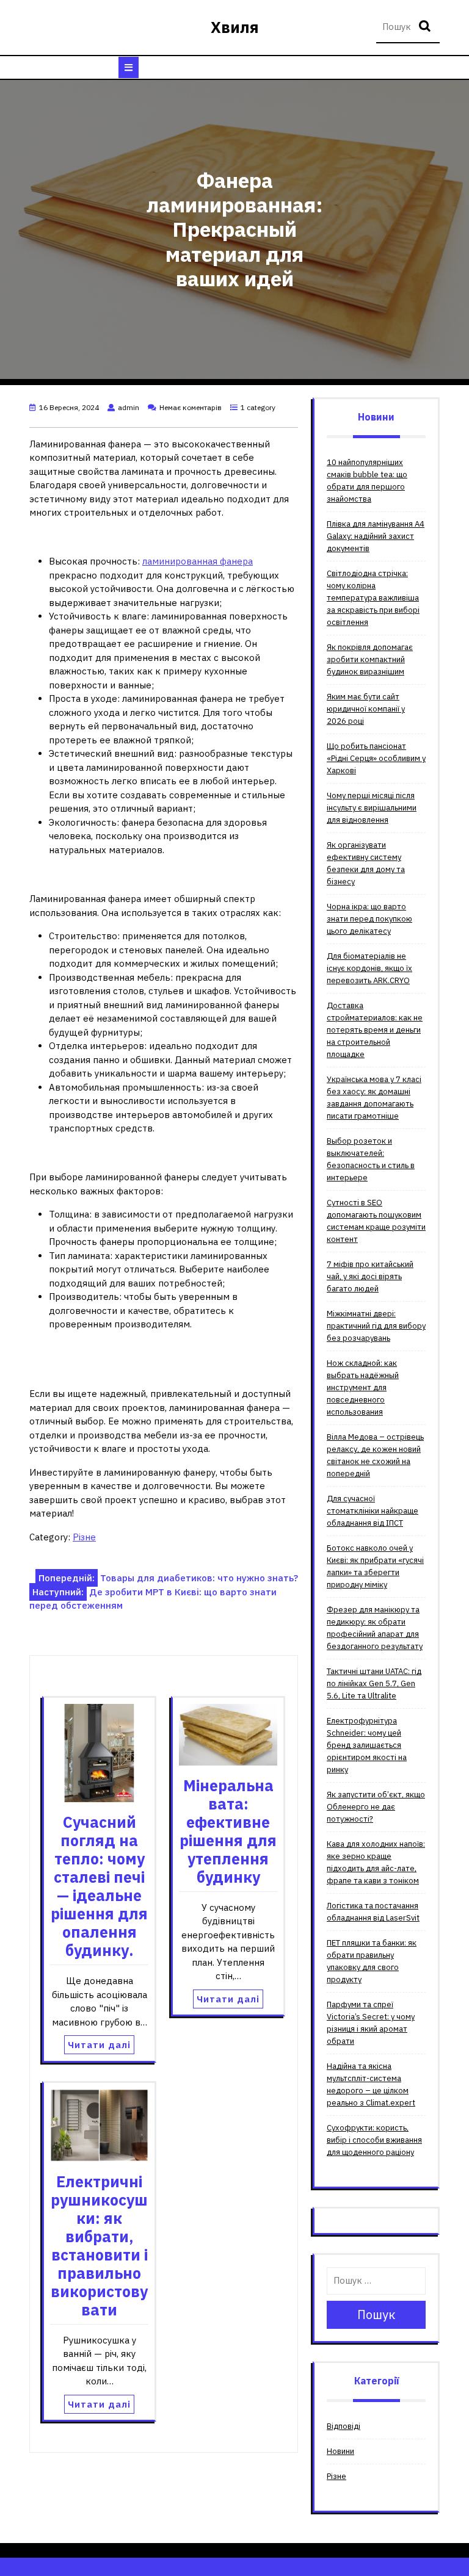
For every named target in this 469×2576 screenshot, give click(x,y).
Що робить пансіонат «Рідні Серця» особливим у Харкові (376, 758)
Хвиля (235, 27)
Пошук (426, 27)
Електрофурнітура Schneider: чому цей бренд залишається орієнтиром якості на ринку (367, 1745)
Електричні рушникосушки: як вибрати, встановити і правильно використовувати (99, 2246)
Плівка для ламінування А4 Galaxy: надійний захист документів (376, 536)
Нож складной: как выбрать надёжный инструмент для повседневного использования (363, 1387)
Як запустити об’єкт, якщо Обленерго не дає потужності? (376, 1807)
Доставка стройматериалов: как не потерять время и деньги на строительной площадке (375, 1030)
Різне (84, 1537)
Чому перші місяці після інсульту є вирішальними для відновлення (372, 808)
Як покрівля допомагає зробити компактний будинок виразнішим (370, 659)
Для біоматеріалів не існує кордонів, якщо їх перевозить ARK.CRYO (369, 968)
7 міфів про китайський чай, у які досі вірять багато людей (370, 1276)
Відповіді (344, 2426)
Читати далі (99, 2045)
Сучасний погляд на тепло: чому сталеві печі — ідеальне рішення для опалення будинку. (99, 1886)
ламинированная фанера (198, 561)
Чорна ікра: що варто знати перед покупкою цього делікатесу (369, 919)
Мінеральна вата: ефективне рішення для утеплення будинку (228, 1831)
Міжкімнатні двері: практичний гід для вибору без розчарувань (376, 1326)
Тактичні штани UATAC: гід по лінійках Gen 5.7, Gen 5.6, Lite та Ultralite (374, 1683)
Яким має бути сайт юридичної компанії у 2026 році (366, 709)
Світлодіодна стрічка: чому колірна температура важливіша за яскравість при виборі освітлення (373, 598)
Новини (340, 2451)
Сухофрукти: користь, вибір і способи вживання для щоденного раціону (374, 2140)
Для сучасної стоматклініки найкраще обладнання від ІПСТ (373, 1511)
